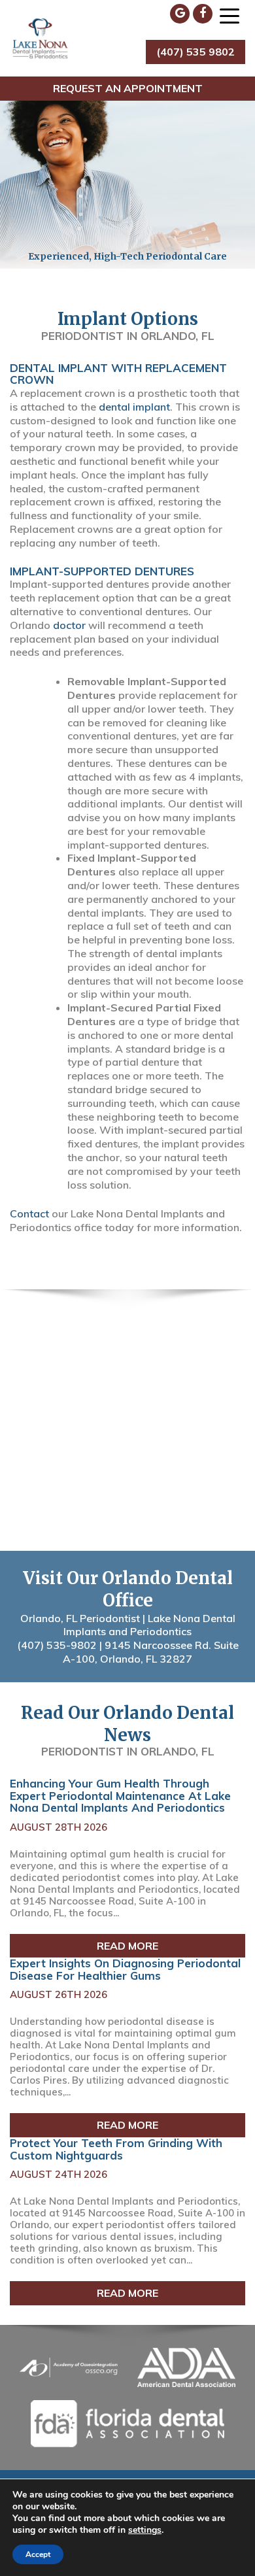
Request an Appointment (128, 88)
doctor (69, 625)
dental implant (134, 407)
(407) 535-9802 (57, 1645)
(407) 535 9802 (195, 52)
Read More (127, 1946)
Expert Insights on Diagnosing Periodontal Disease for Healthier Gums (125, 1969)
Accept (38, 2554)
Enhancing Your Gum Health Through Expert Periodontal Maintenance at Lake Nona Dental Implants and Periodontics (120, 1795)
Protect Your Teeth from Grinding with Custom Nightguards (116, 2149)
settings (145, 2530)
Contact (29, 1213)
